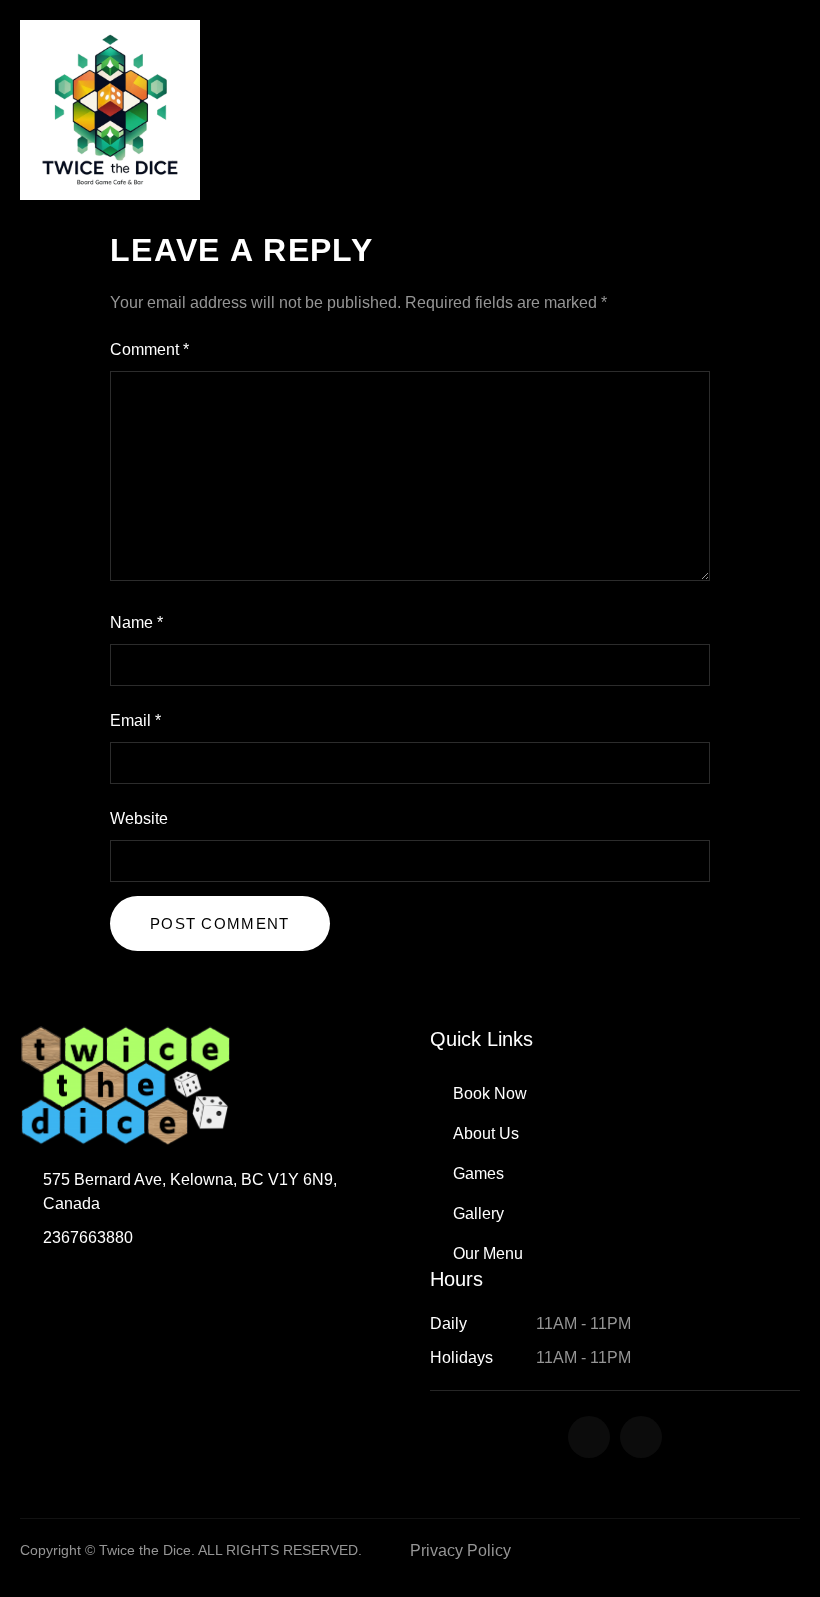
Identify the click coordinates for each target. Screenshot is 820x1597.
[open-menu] (789, 110)
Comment (149, 349)
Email (135, 720)
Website (139, 818)
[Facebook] (589, 1437)
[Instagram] (641, 1437)
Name (136, 622)
